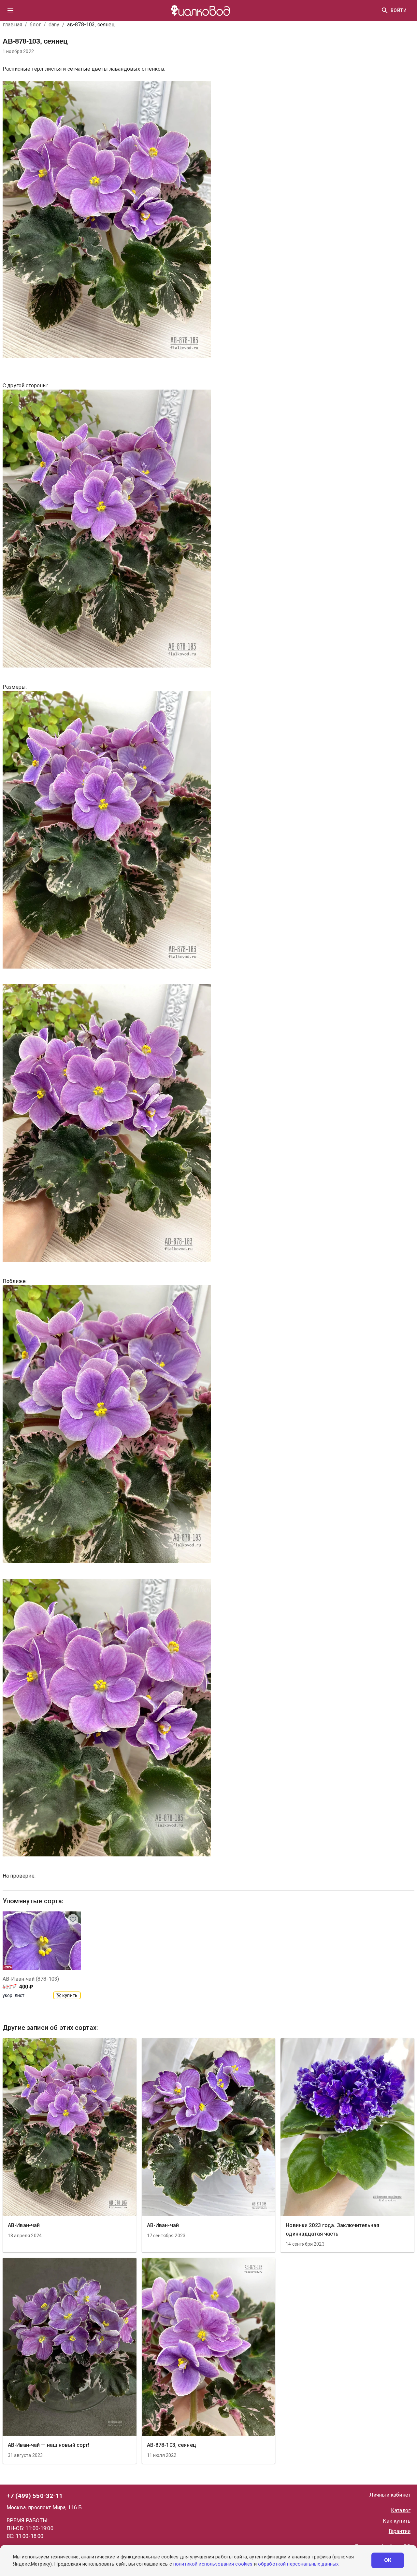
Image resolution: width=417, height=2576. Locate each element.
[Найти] (385, 10)
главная (12, 25)
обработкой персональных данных (298, 2564)
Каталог (401, 2510)
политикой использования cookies (213, 2564)
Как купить (397, 2521)
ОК (388, 2560)
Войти (399, 10)
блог (35, 25)
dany (54, 25)
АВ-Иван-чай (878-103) (31, 1979)
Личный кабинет (390, 2495)
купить (70, 1995)
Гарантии (400, 2531)
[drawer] (10, 10)
